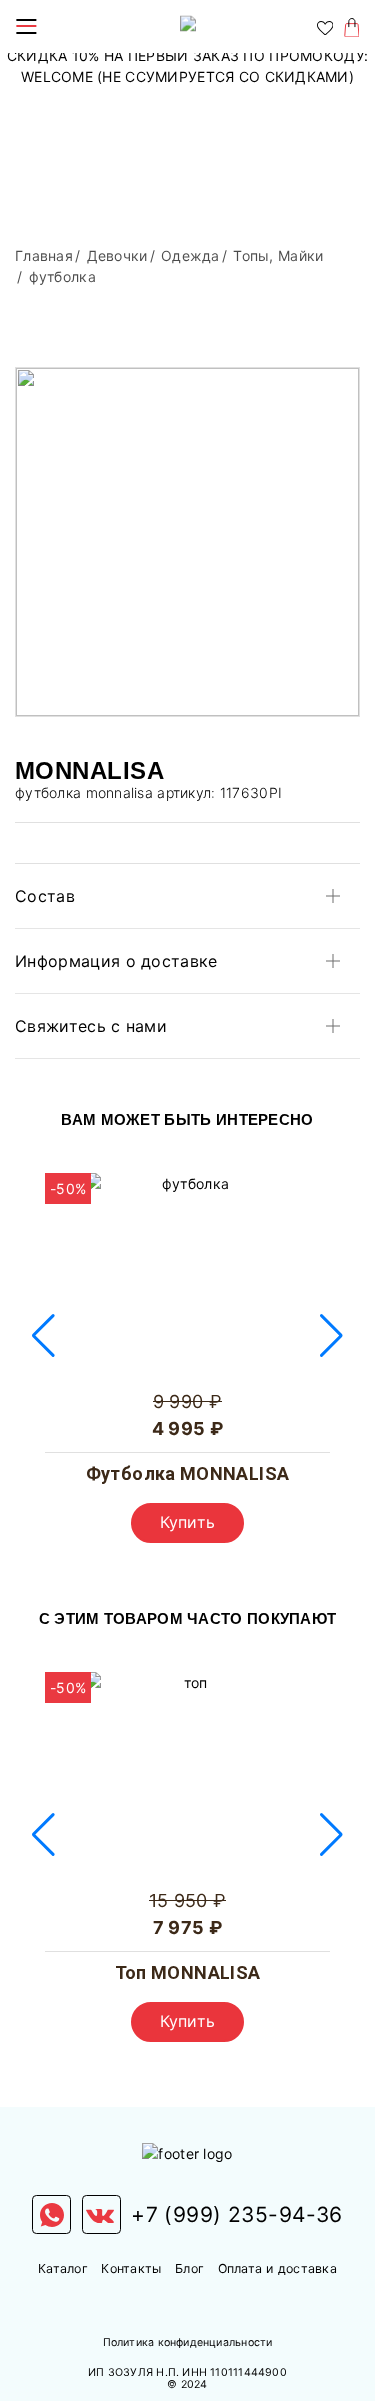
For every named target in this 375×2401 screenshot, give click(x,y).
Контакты (131, 2268)
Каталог (63, 2268)
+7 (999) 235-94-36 (237, 2214)
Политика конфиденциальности (188, 2342)
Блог (189, 2268)
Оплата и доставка (277, 2268)
